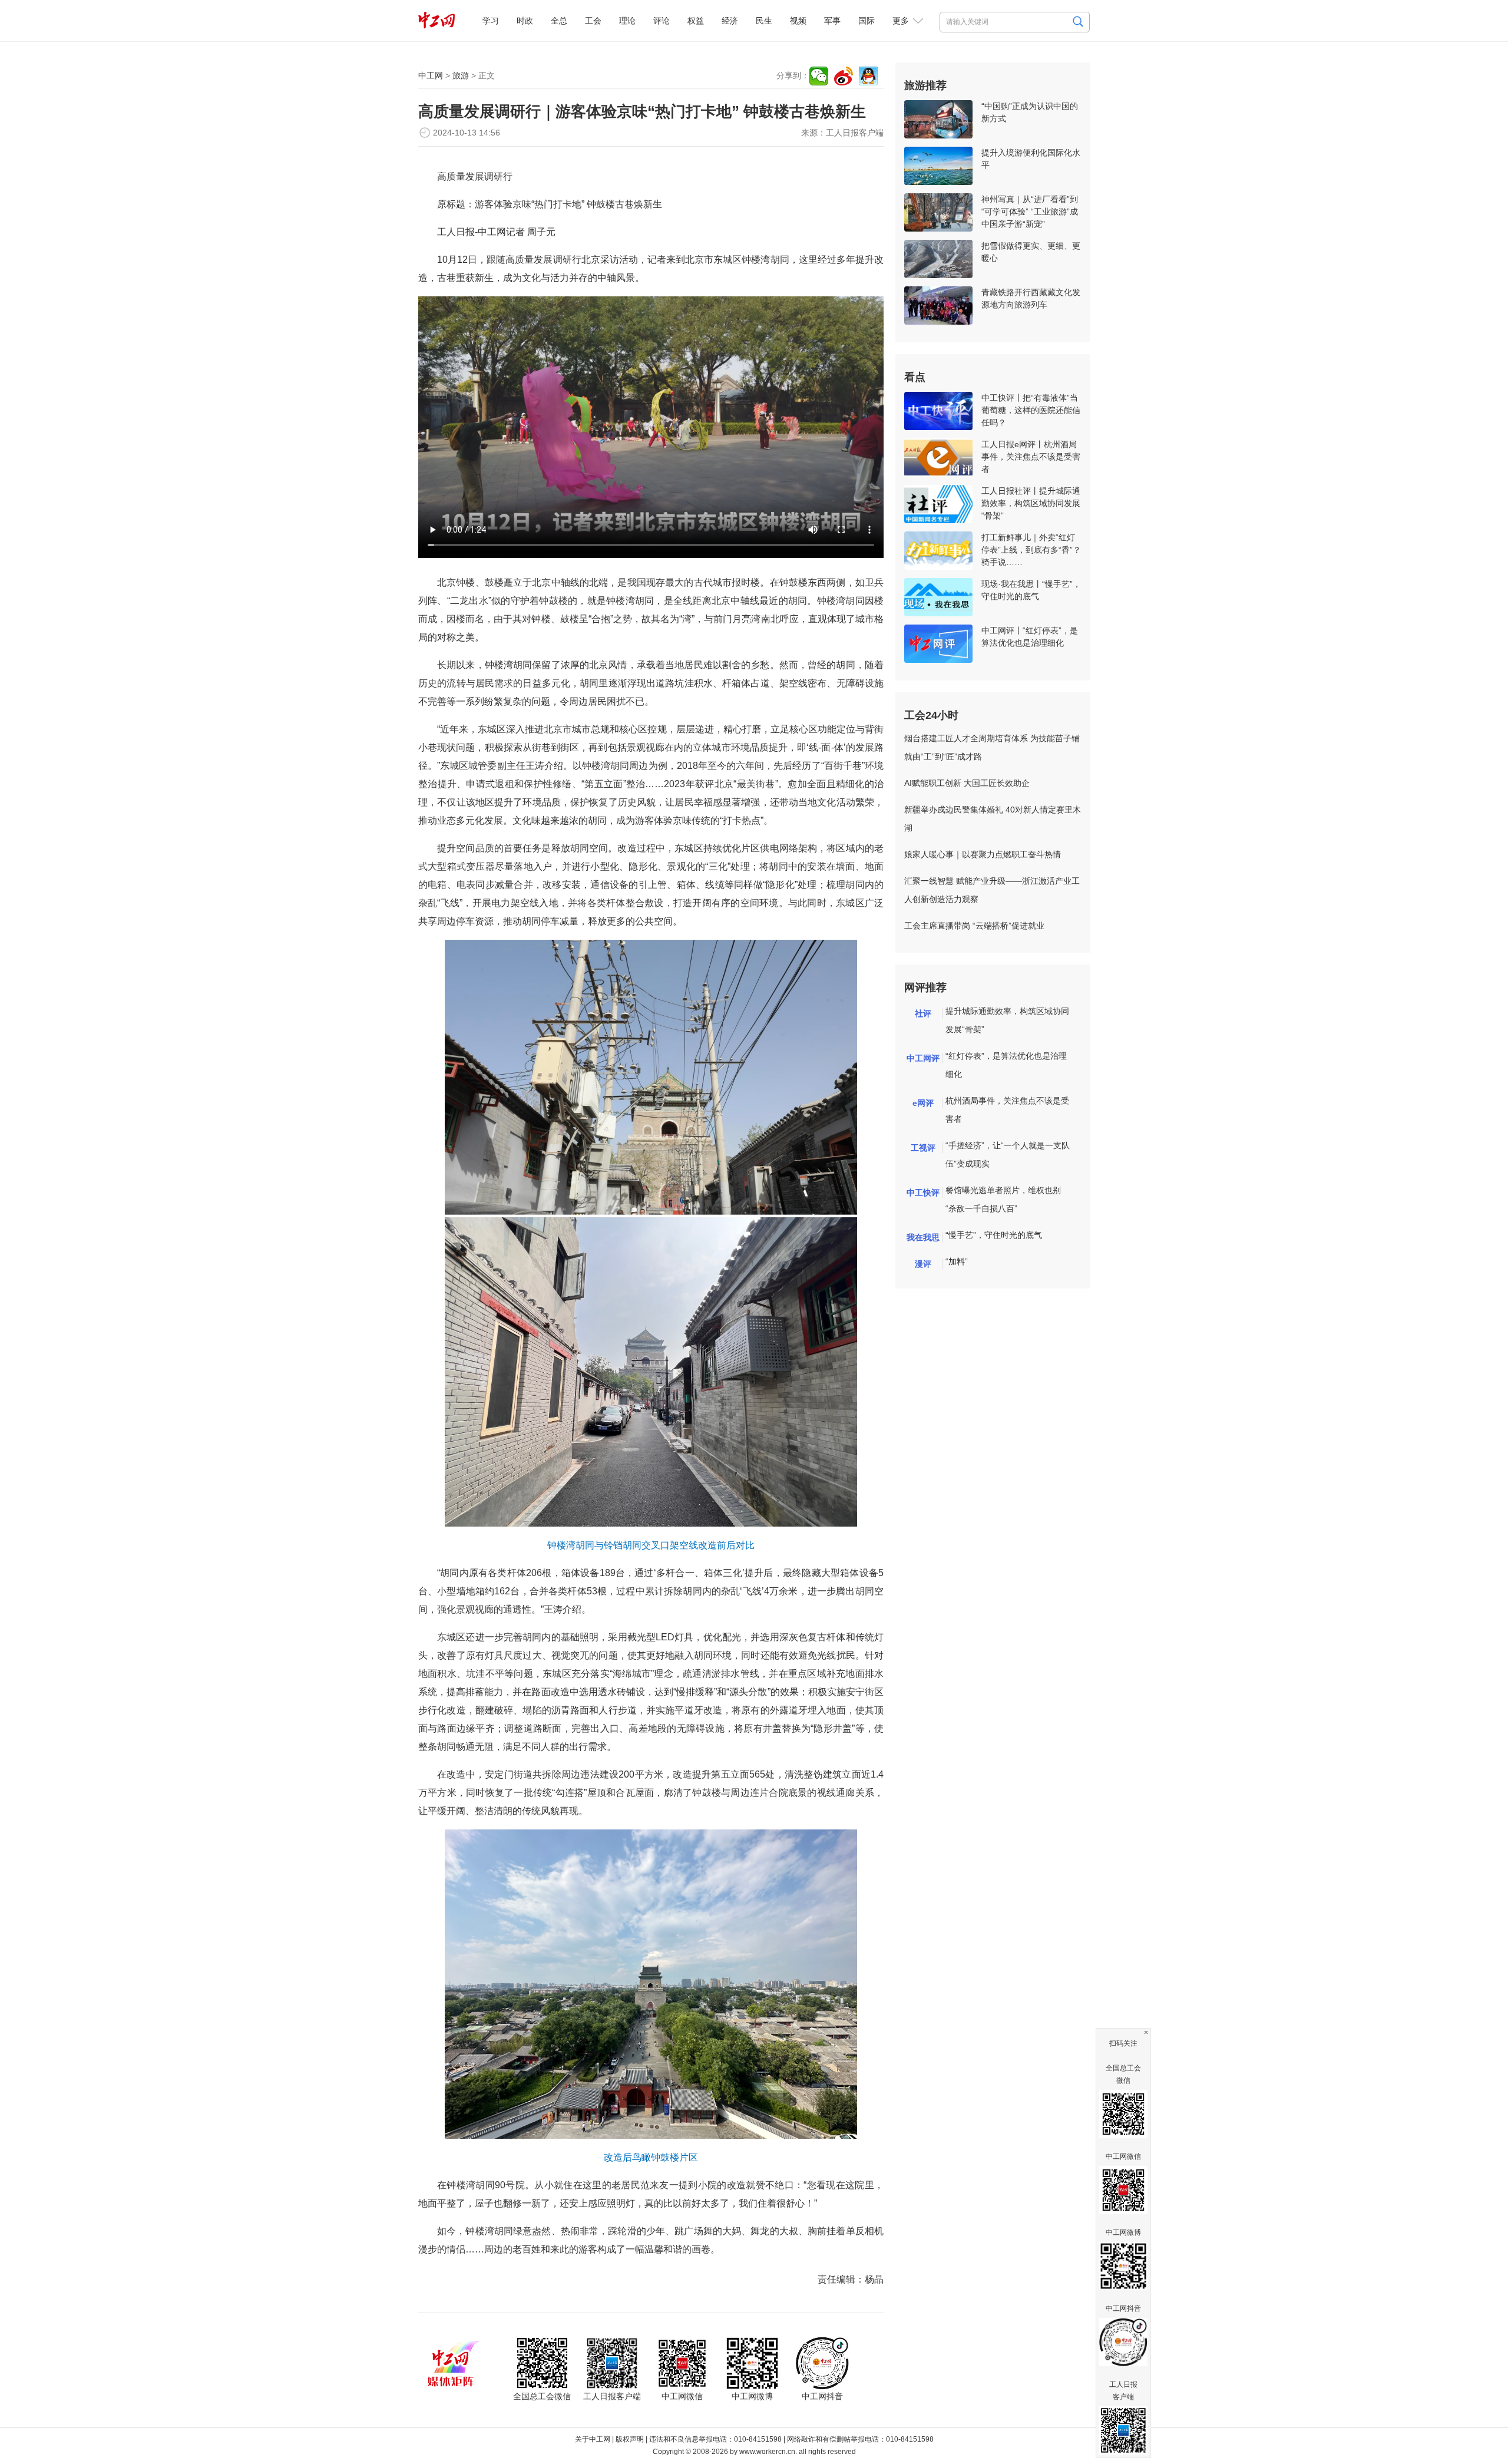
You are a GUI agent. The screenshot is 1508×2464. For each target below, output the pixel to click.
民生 (764, 21)
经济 (730, 21)
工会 (593, 21)
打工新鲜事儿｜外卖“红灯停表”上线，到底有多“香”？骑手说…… (1031, 550)
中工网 (431, 75)
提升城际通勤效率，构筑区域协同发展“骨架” (1007, 1020)
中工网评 (923, 1058)
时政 (525, 21)
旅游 (461, 75)
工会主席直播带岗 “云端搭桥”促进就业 (974, 926)
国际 (867, 21)
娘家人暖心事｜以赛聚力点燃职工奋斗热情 (983, 854)
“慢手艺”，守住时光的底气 (994, 1235)
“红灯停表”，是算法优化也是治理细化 (1006, 1065)
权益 (696, 21)
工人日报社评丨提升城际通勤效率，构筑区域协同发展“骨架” (1031, 503)
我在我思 (923, 1237)
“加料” (957, 1261)
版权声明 (630, 2439)
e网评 (923, 1103)
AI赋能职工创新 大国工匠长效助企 (967, 783)
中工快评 (923, 1193)
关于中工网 (593, 2439)
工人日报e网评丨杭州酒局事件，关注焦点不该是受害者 (1031, 457)
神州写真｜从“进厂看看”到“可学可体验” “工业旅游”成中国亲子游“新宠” (1030, 212)
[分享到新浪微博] (844, 76)
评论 (662, 21)
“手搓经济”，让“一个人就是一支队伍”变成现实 (1008, 1155)
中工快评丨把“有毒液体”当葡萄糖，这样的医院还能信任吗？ (1031, 410)
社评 (923, 1013)
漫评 (923, 1264)
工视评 (923, 1148)
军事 (832, 21)
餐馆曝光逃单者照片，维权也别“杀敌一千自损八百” (1003, 1199)
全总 (559, 21)
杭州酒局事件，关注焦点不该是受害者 (1007, 1110)
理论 (627, 21)
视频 (798, 21)
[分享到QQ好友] (868, 76)
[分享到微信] (819, 76)
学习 (491, 21)
